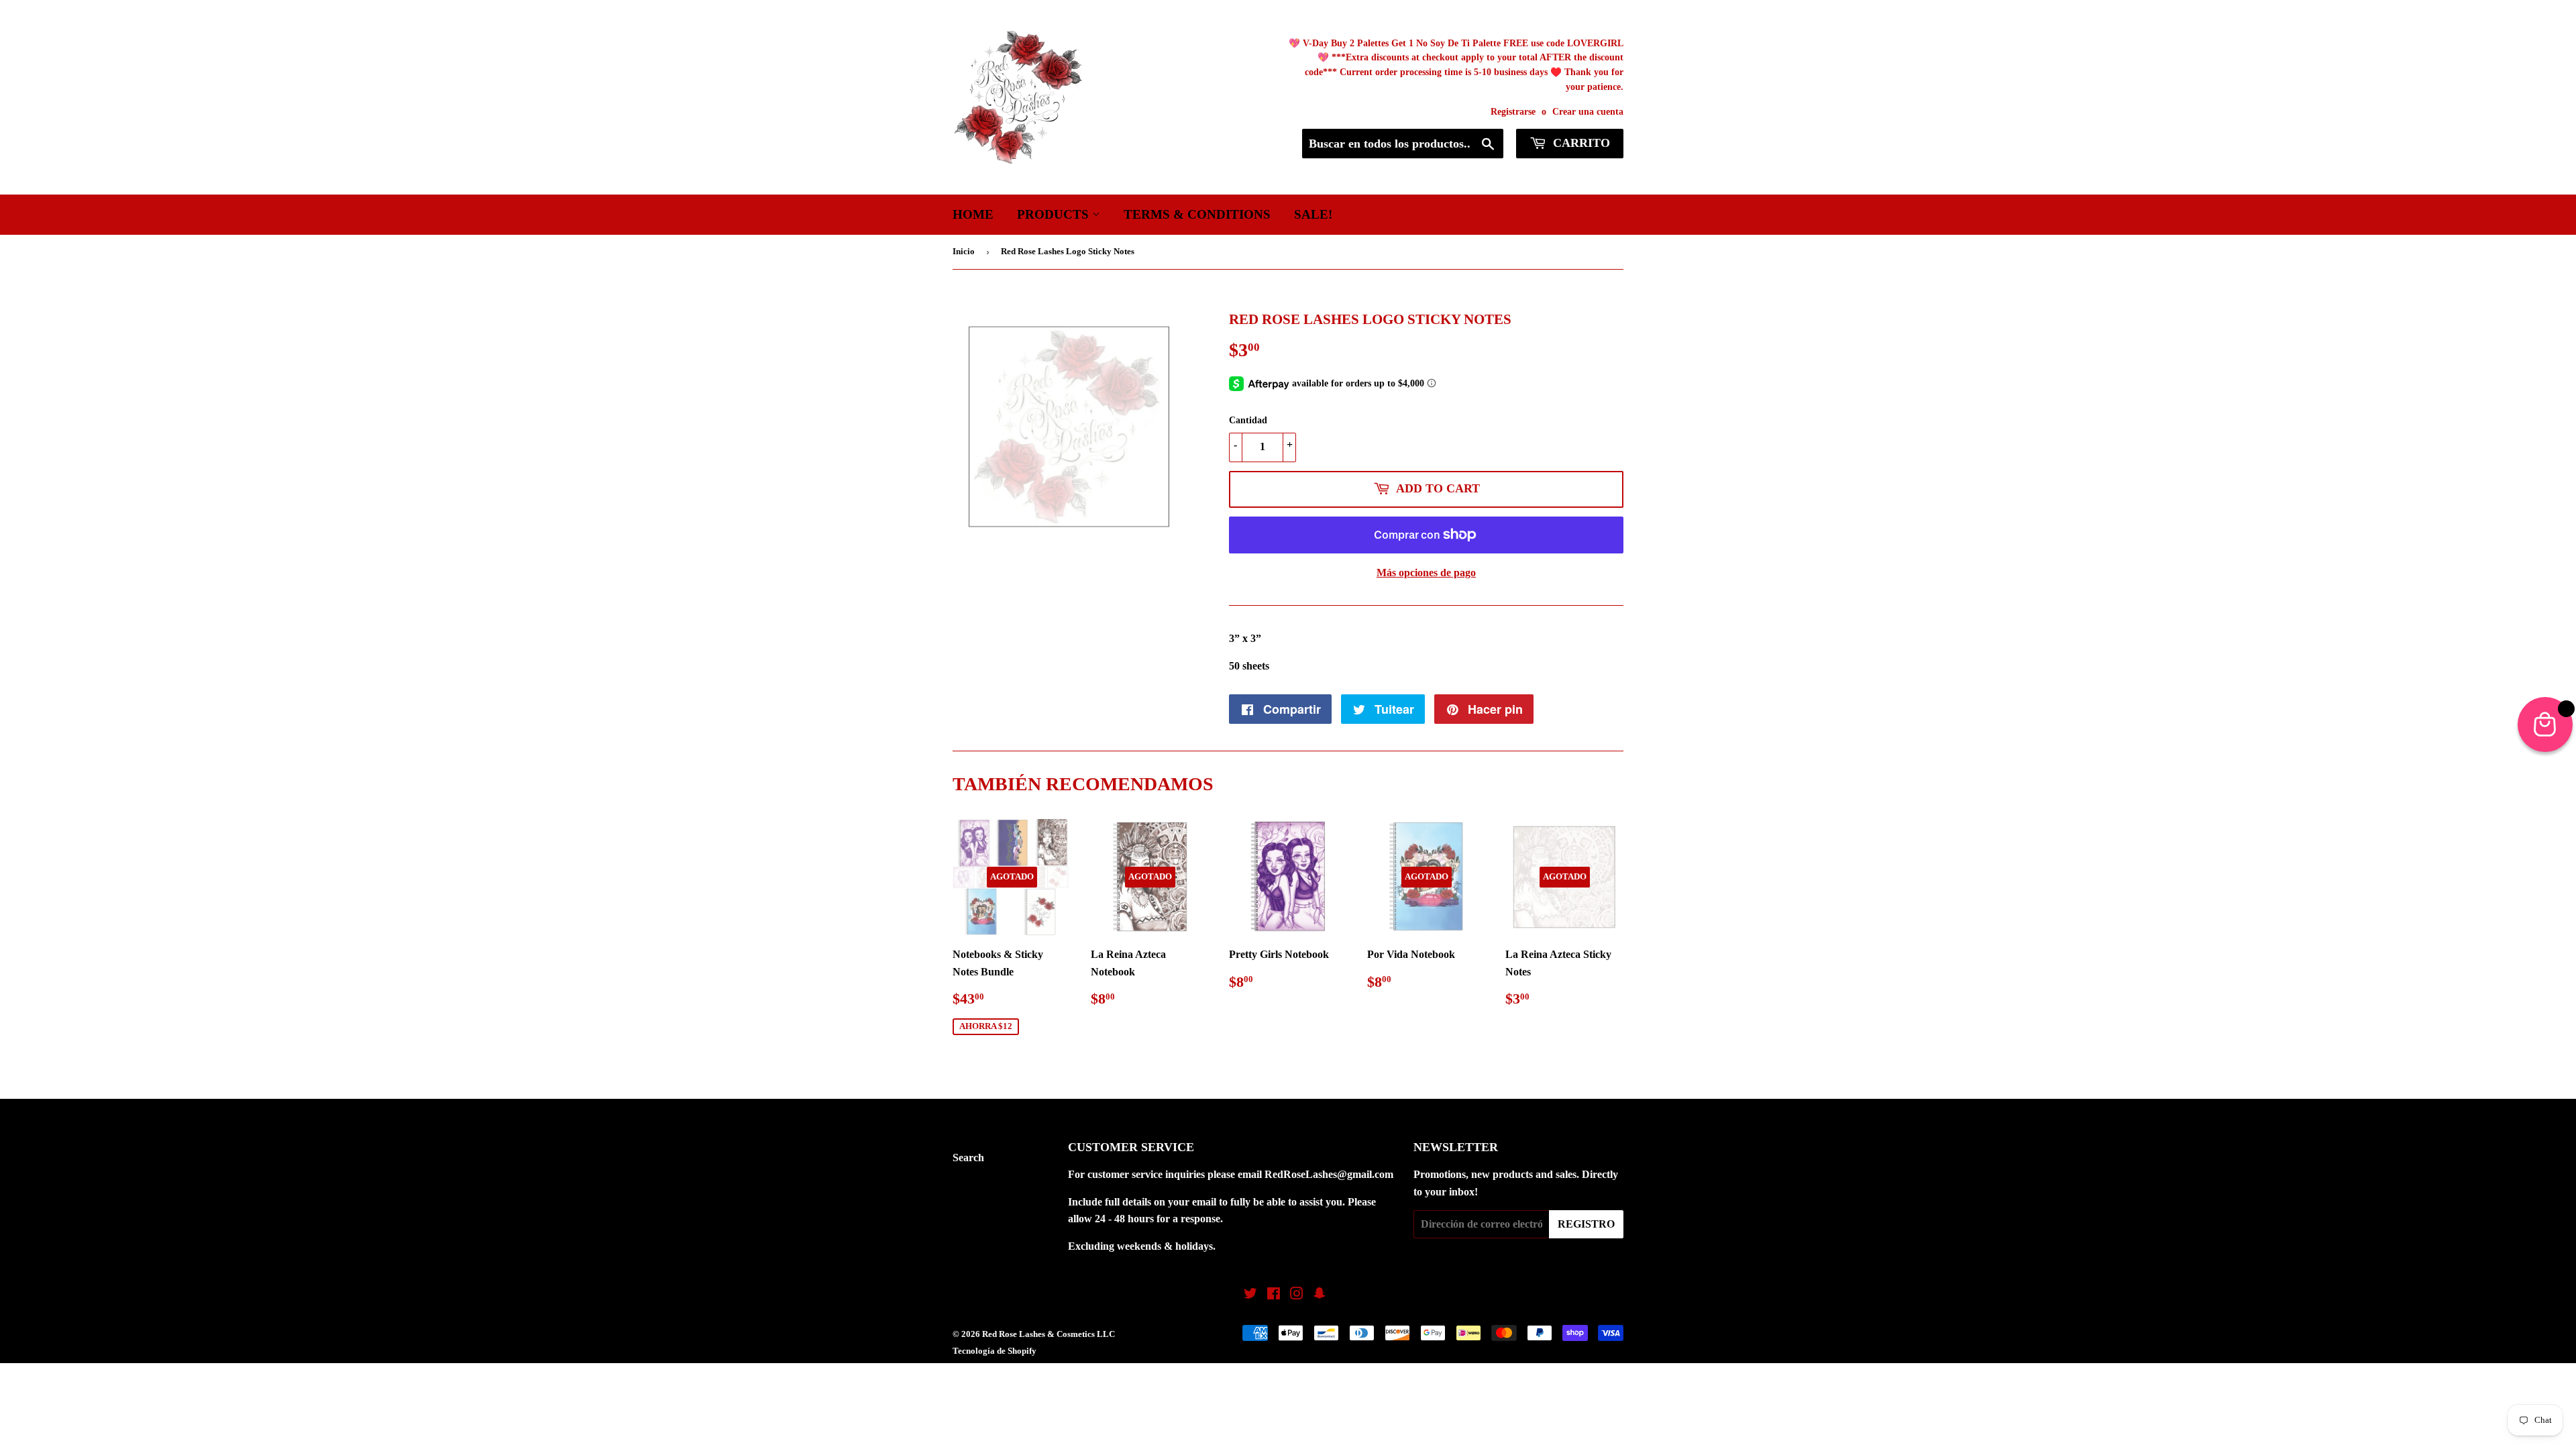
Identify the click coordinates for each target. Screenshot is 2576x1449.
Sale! (1313, 214)
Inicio (964, 251)
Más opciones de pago (1426, 573)
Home (973, 214)
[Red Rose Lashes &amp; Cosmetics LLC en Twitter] (1250, 1295)
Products (1055, 214)
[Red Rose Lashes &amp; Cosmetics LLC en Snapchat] (1320, 1295)
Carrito (1580, 143)
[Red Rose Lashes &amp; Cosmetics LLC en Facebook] (1274, 1295)
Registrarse (1513, 112)
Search (968, 1158)
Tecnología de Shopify (995, 1351)
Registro (1586, 1224)
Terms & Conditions (1197, 214)
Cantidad (1248, 420)
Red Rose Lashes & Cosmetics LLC (1049, 1334)
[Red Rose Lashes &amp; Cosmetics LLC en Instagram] (1297, 1295)
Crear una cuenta (1588, 112)
